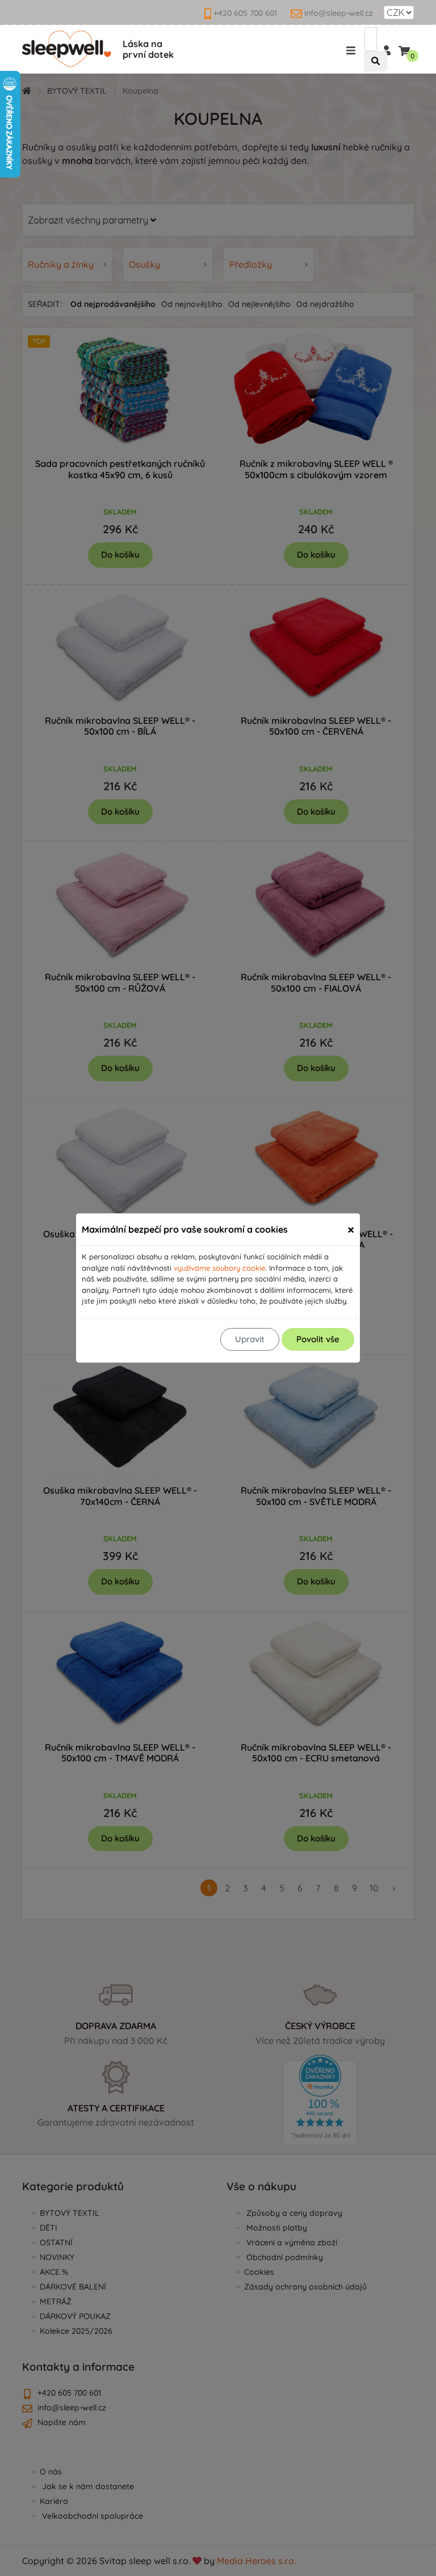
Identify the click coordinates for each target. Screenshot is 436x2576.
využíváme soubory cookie (219, 1268)
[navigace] (353, 50)
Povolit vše (318, 1339)
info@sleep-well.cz (339, 13)
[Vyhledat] (376, 62)
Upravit (250, 1339)
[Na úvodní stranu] (67, 49)
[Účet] (386, 49)
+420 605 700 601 (245, 13)
